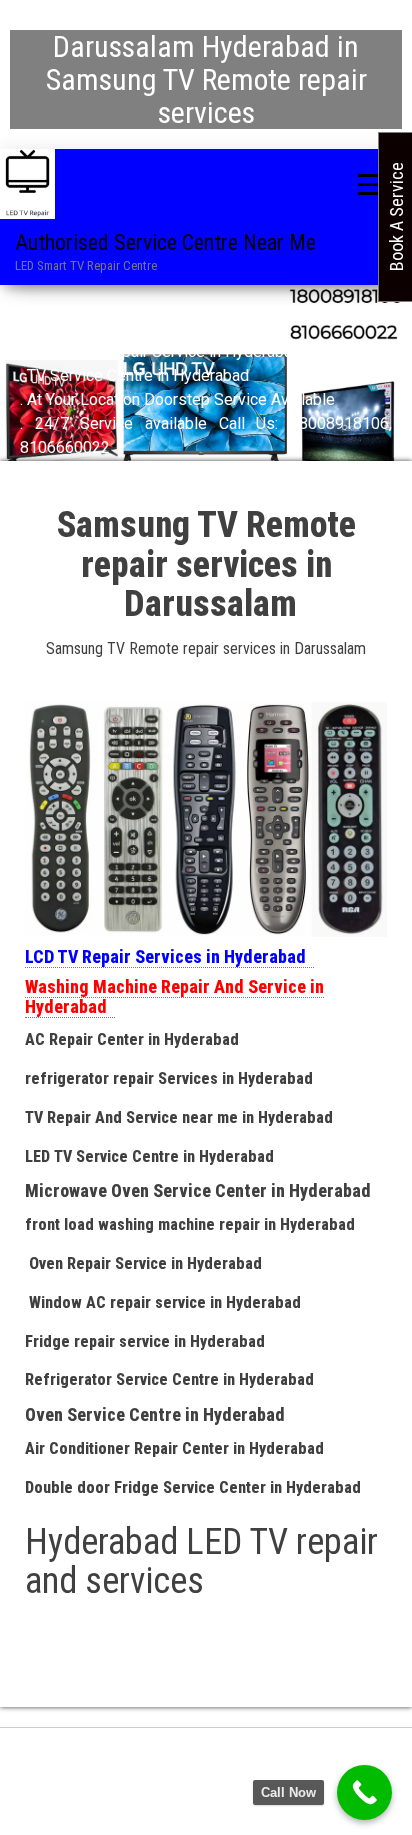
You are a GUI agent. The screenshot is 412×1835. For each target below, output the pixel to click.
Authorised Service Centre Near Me (165, 242)
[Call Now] (364, 1792)
